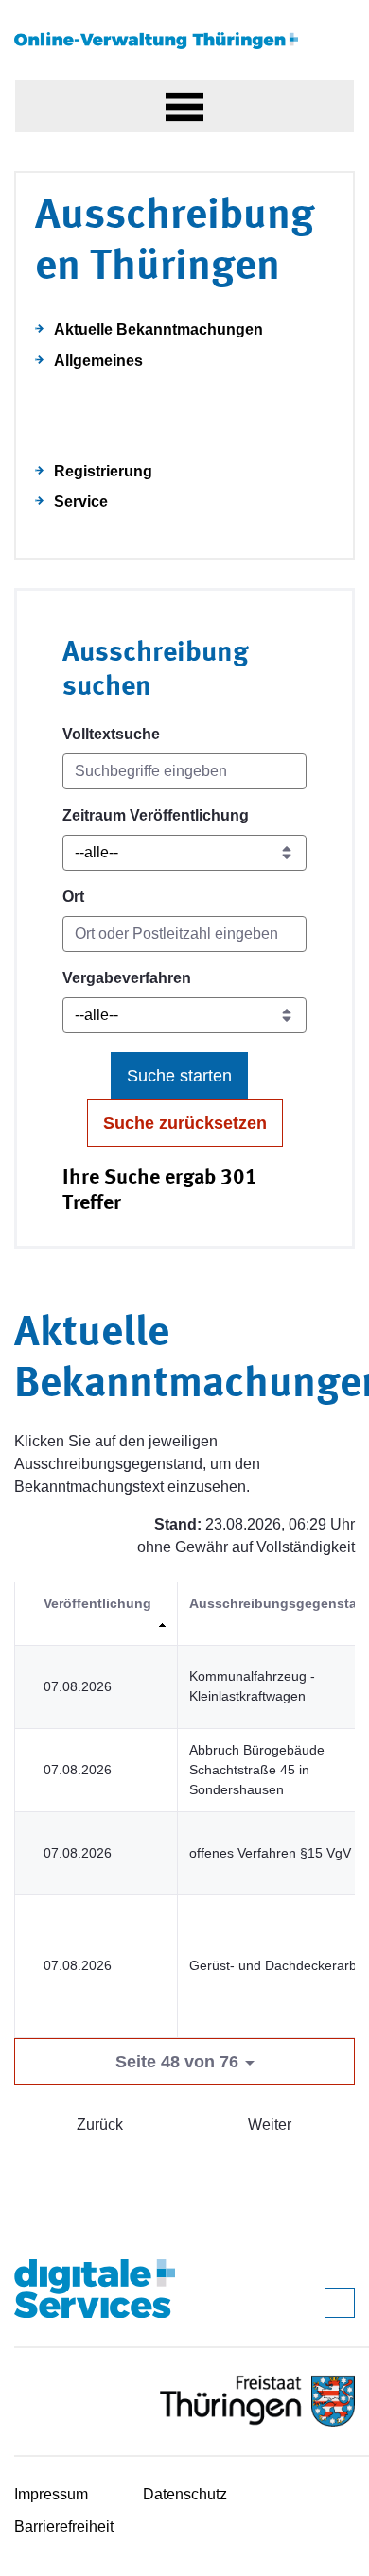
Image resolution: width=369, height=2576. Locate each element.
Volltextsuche (111, 734)
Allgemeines (98, 361)
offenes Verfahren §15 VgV (270, 1853)
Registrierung (103, 471)
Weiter (270, 2125)
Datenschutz (185, 2494)
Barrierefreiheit (64, 2526)
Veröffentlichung (97, 1603)
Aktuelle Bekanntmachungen (158, 329)
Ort (73, 897)
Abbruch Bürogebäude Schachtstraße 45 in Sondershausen (257, 1770)
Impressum (51, 2494)
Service (81, 501)
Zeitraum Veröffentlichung (156, 815)
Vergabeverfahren (127, 978)
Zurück (100, 2125)
